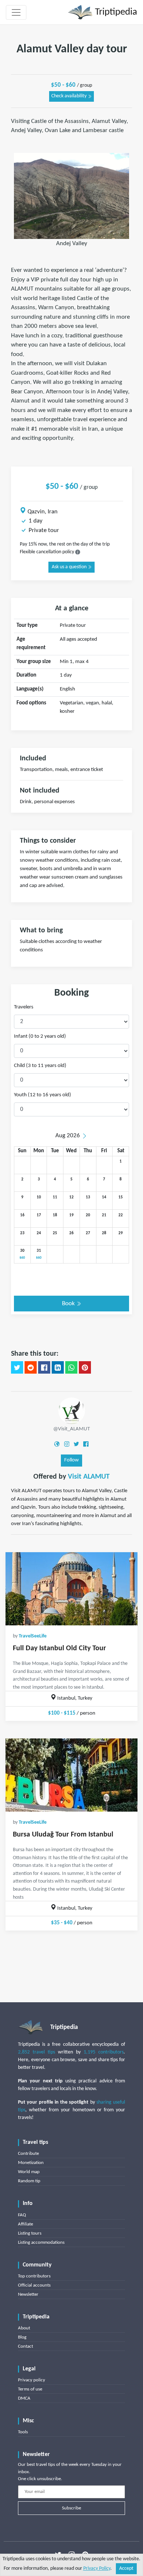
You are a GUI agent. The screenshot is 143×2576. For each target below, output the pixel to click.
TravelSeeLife (33, 1636)
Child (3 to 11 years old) (40, 1066)
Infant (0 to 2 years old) (40, 1036)
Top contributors (34, 2276)
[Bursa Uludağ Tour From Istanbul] (71, 1775)
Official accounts (34, 2285)
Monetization (31, 2163)
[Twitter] (76, 1444)
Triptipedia (115, 12)
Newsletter (28, 2294)
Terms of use (30, 2389)
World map (29, 2172)
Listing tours (30, 2233)
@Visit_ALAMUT (71, 1429)
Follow (71, 1460)
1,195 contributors (104, 2052)
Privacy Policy (97, 2568)
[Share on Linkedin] (58, 1367)
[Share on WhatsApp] (71, 1367)
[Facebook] (86, 1444)
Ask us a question (70, 567)
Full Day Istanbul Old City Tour (59, 1648)
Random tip (29, 2181)
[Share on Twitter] (17, 1367)
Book (69, 1304)
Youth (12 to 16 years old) (43, 1095)
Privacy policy (32, 2380)
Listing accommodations (41, 2242)
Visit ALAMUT (89, 1477)
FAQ (22, 2215)
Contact (25, 2346)
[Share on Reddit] (31, 1367)
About (24, 2328)
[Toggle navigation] (16, 12)
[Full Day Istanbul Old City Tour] (71, 1589)
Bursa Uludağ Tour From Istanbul (63, 1835)
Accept (126, 2568)
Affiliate (25, 2224)
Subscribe (71, 2508)
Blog (22, 2337)
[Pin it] (85, 1367)
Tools (23, 2432)
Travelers (24, 1007)
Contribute (28, 2154)
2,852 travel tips (36, 2052)
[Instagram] (67, 1444)
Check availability (69, 96)
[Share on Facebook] (44, 1367)
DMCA (24, 2398)
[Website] (57, 1444)
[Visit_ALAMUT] (72, 1410)
